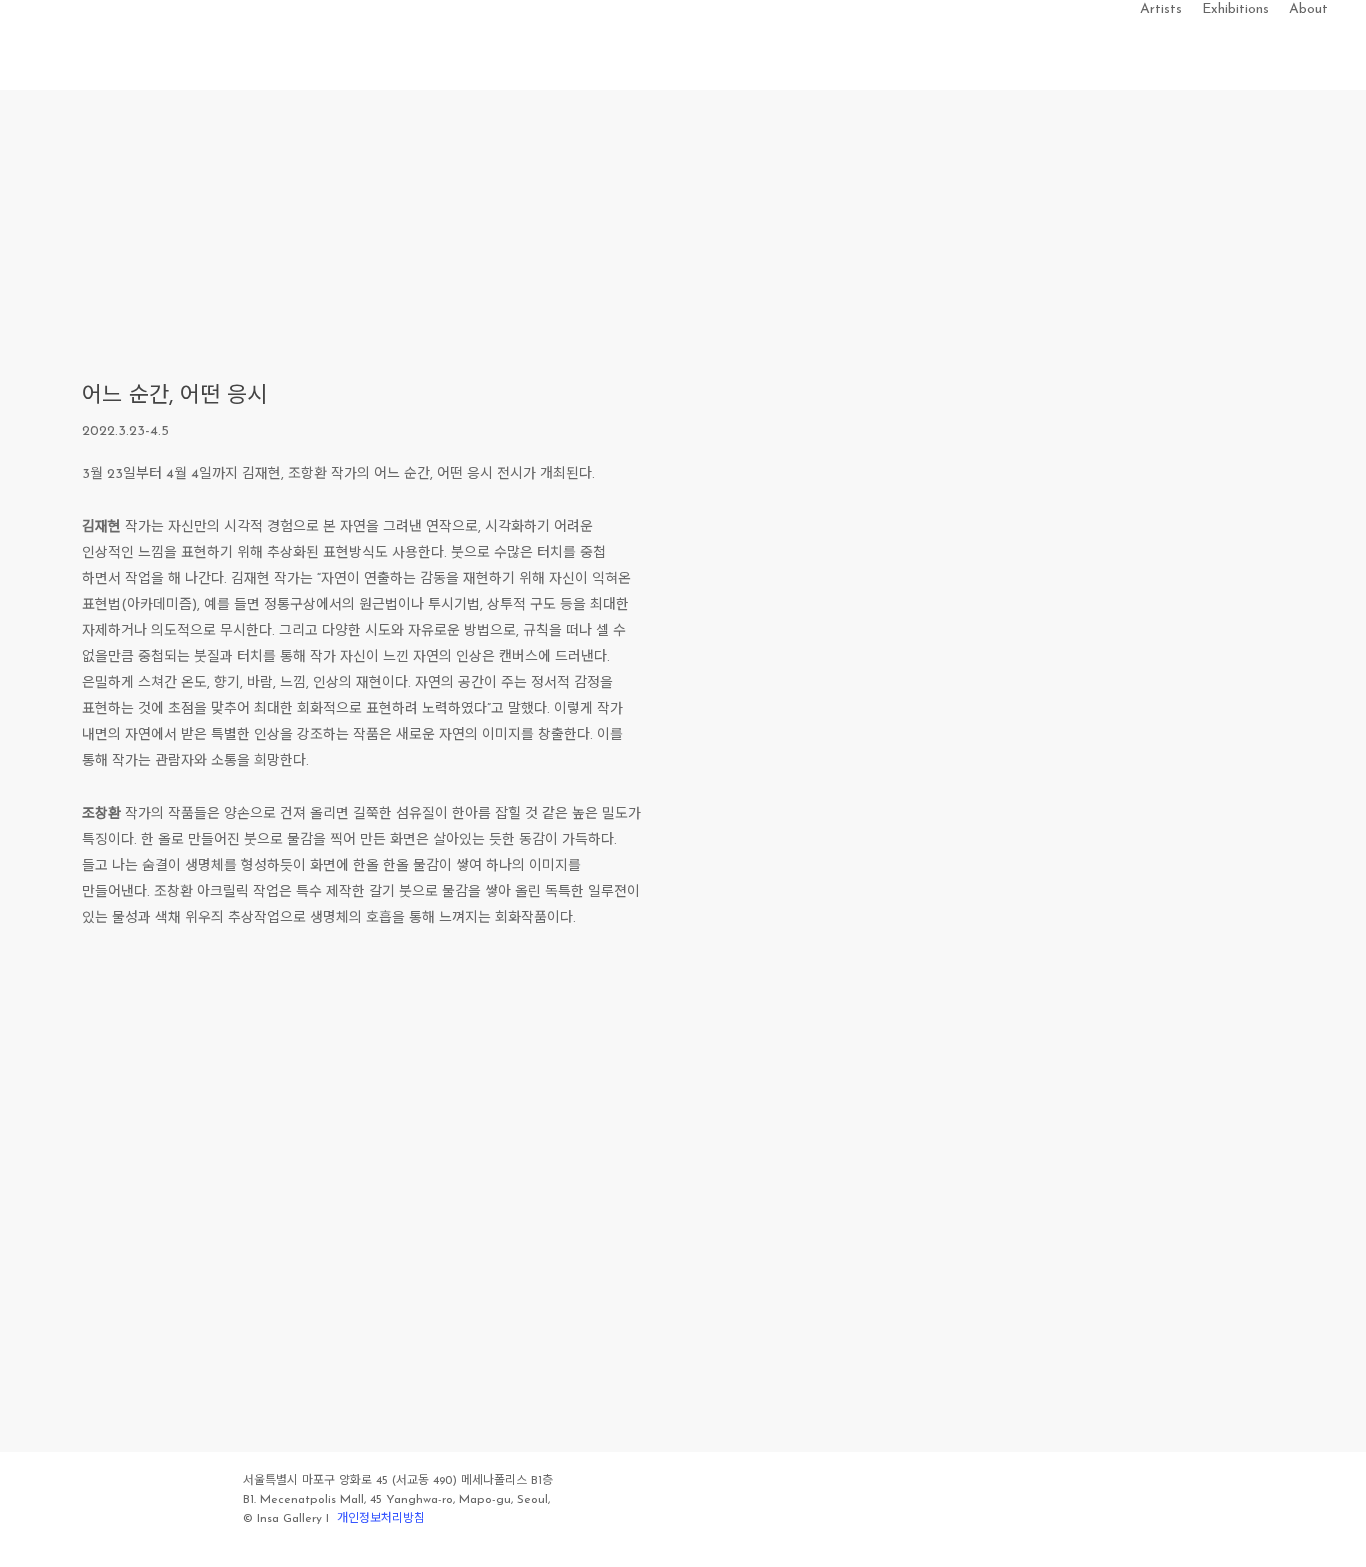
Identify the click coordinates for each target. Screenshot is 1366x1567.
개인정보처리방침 (381, 1519)
